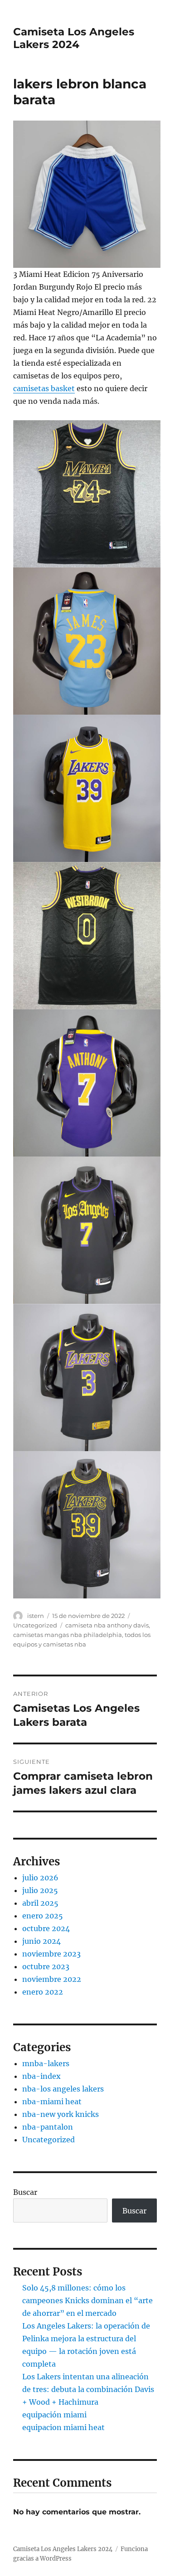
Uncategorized (35, 1625)
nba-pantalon (48, 2127)
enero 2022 (43, 1992)
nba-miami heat (52, 2101)
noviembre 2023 (51, 1954)
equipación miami (54, 2415)
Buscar (25, 2192)
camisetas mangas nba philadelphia (68, 1635)
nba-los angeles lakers (63, 2089)
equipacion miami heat (63, 2427)
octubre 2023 (46, 1966)
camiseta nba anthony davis (107, 1625)
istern (36, 1616)
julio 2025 (40, 1890)
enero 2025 (43, 1916)
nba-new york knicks (61, 2114)
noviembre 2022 (52, 1979)
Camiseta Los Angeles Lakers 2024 (74, 38)
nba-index (41, 2076)
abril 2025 (40, 1903)
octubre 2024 (46, 1928)
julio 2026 (40, 1878)
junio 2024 (41, 1941)
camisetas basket (44, 388)
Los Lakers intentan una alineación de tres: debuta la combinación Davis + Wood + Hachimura (88, 2389)
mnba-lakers (46, 2063)
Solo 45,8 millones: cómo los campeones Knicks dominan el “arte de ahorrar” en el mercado (87, 2300)
